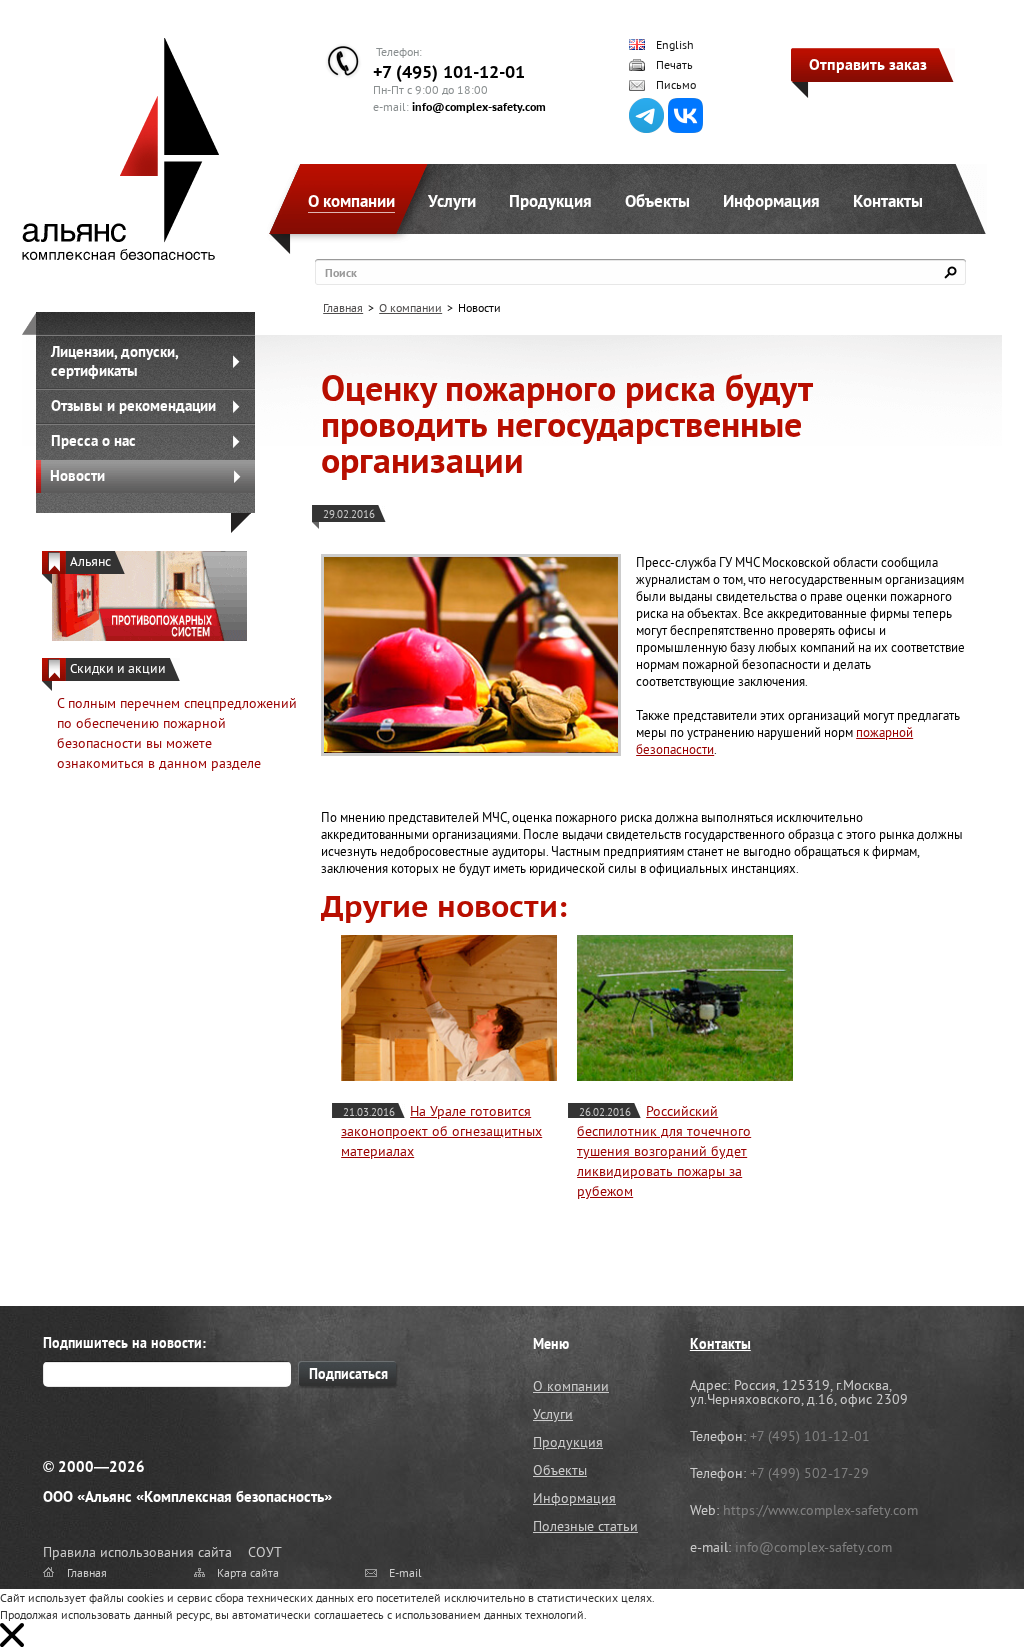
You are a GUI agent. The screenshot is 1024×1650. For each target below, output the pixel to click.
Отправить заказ (868, 64)
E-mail (405, 1572)
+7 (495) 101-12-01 (449, 71)
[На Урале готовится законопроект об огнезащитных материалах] (449, 1008)
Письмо (676, 85)
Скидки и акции (118, 668)
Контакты (888, 201)
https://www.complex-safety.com (820, 1510)
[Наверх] (959, 1585)
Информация (771, 201)
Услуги (452, 201)
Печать (674, 65)
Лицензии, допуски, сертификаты (115, 361)
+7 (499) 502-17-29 (809, 1473)
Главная (343, 307)
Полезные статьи (585, 1526)
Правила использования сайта (137, 1552)
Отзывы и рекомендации (133, 405)
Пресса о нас (93, 440)
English (675, 45)
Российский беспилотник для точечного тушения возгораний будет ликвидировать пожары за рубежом (664, 1151)
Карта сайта (248, 1572)
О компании (351, 201)
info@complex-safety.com (479, 106)
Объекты (657, 201)
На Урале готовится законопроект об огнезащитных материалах (441, 1131)
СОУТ (265, 1552)
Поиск (341, 272)
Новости (77, 475)
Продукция (550, 201)
